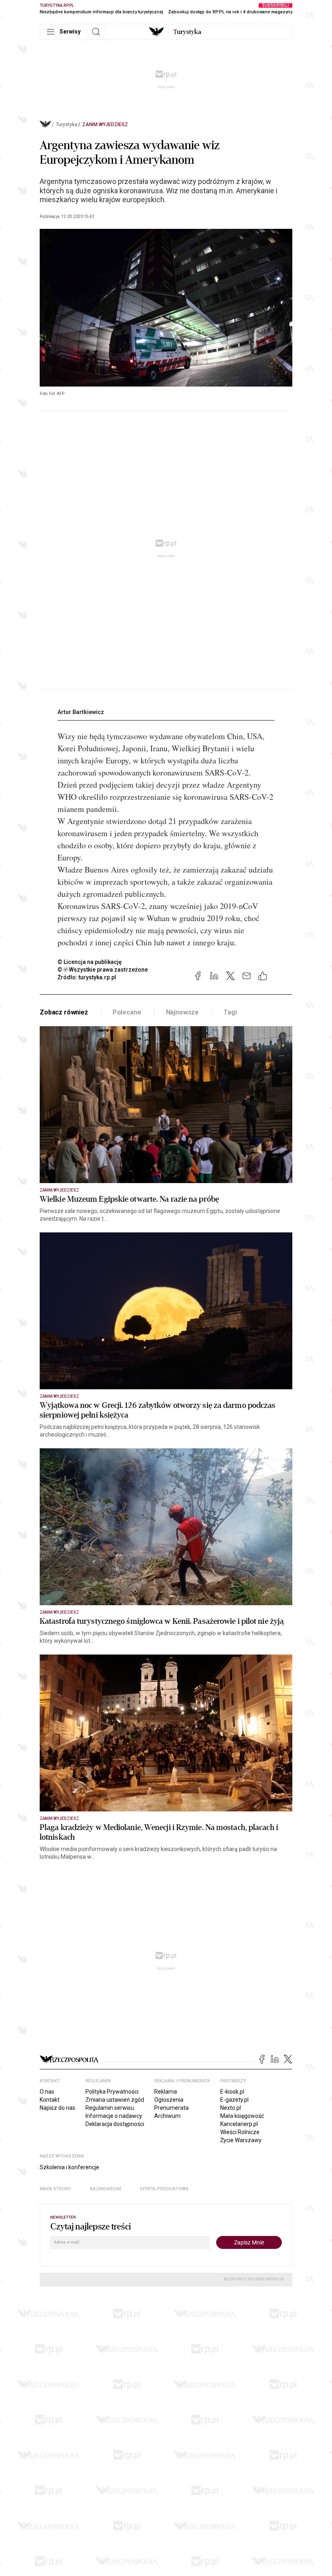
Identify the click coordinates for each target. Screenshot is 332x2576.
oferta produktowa (164, 2189)
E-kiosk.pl (232, 2092)
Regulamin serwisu (110, 2108)
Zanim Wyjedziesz (105, 125)
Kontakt (50, 2100)
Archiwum (167, 2116)
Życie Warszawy (241, 2140)
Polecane (127, 1012)
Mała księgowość (242, 2116)
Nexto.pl (231, 2108)
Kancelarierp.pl (239, 2124)
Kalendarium (105, 2189)
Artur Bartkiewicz (81, 712)
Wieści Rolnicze (240, 2132)
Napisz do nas (57, 2108)
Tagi (230, 1012)
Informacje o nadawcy (114, 2116)
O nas (47, 2092)
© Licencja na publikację (90, 962)
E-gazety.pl (234, 2100)
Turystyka (67, 125)
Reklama (166, 2092)
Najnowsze (183, 1012)
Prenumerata (171, 2108)
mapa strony (55, 2189)
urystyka (187, 32)
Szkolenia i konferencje (69, 2167)
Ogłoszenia (169, 2100)
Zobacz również (64, 1012)
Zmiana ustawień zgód (115, 2100)
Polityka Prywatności (112, 2092)
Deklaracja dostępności (115, 2124)
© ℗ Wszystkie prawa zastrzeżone (103, 970)
